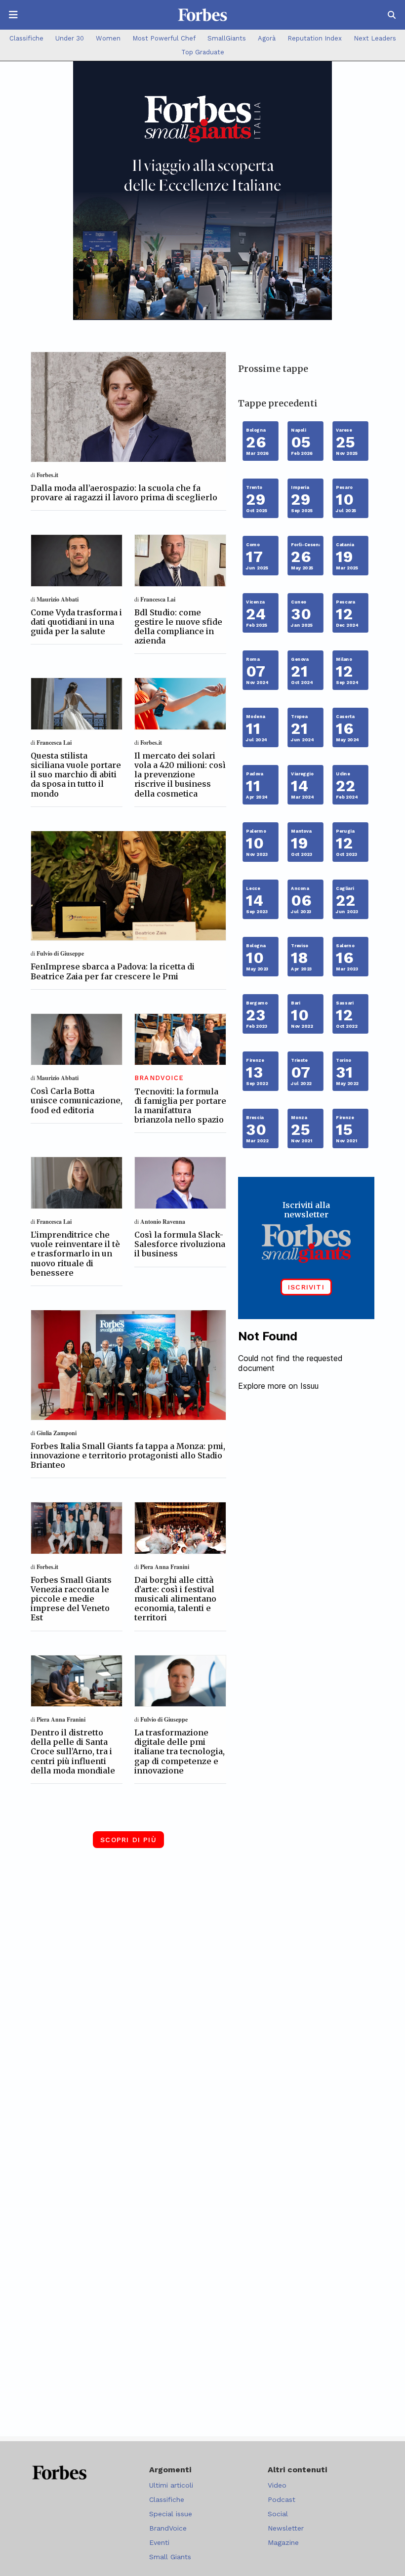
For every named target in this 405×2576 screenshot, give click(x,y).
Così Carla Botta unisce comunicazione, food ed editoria (77, 1100)
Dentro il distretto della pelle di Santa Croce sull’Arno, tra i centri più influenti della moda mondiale (73, 1751)
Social (278, 2514)
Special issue (171, 2514)
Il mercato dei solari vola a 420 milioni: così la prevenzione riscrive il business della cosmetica (180, 775)
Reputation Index (315, 38)
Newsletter (286, 2528)
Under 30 (70, 38)
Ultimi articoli (171, 2485)
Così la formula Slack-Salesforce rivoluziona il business (180, 1244)
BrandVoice (168, 2528)
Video (277, 2485)
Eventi (159, 2542)
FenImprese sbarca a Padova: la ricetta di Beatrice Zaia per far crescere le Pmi (113, 971)
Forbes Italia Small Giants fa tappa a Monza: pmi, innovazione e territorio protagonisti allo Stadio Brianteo (128, 1455)
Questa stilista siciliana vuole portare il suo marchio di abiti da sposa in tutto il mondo (76, 775)
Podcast (282, 2499)
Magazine (283, 2542)
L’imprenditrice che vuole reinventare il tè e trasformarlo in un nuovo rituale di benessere (75, 1254)
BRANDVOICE (159, 1078)
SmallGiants (227, 38)
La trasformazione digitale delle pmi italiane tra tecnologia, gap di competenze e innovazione (180, 1751)
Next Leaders (375, 38)
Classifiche (26, 38)
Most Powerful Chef (164, 38)
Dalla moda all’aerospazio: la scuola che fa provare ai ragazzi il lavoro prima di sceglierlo (124, 493)
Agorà (267, 38)
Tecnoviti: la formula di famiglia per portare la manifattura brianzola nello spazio (180, 1106)
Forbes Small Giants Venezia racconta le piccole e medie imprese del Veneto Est (71, 1599)
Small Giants (170, 2557)
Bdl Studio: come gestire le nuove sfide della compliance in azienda (178, 627)
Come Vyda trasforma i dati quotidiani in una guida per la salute (76, 622)
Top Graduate (203, 52)
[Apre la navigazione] (13, 15)
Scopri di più (128, 1840)
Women (108, 38)
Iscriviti (306, 1287)
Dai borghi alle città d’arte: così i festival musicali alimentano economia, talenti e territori (175, 1599)
